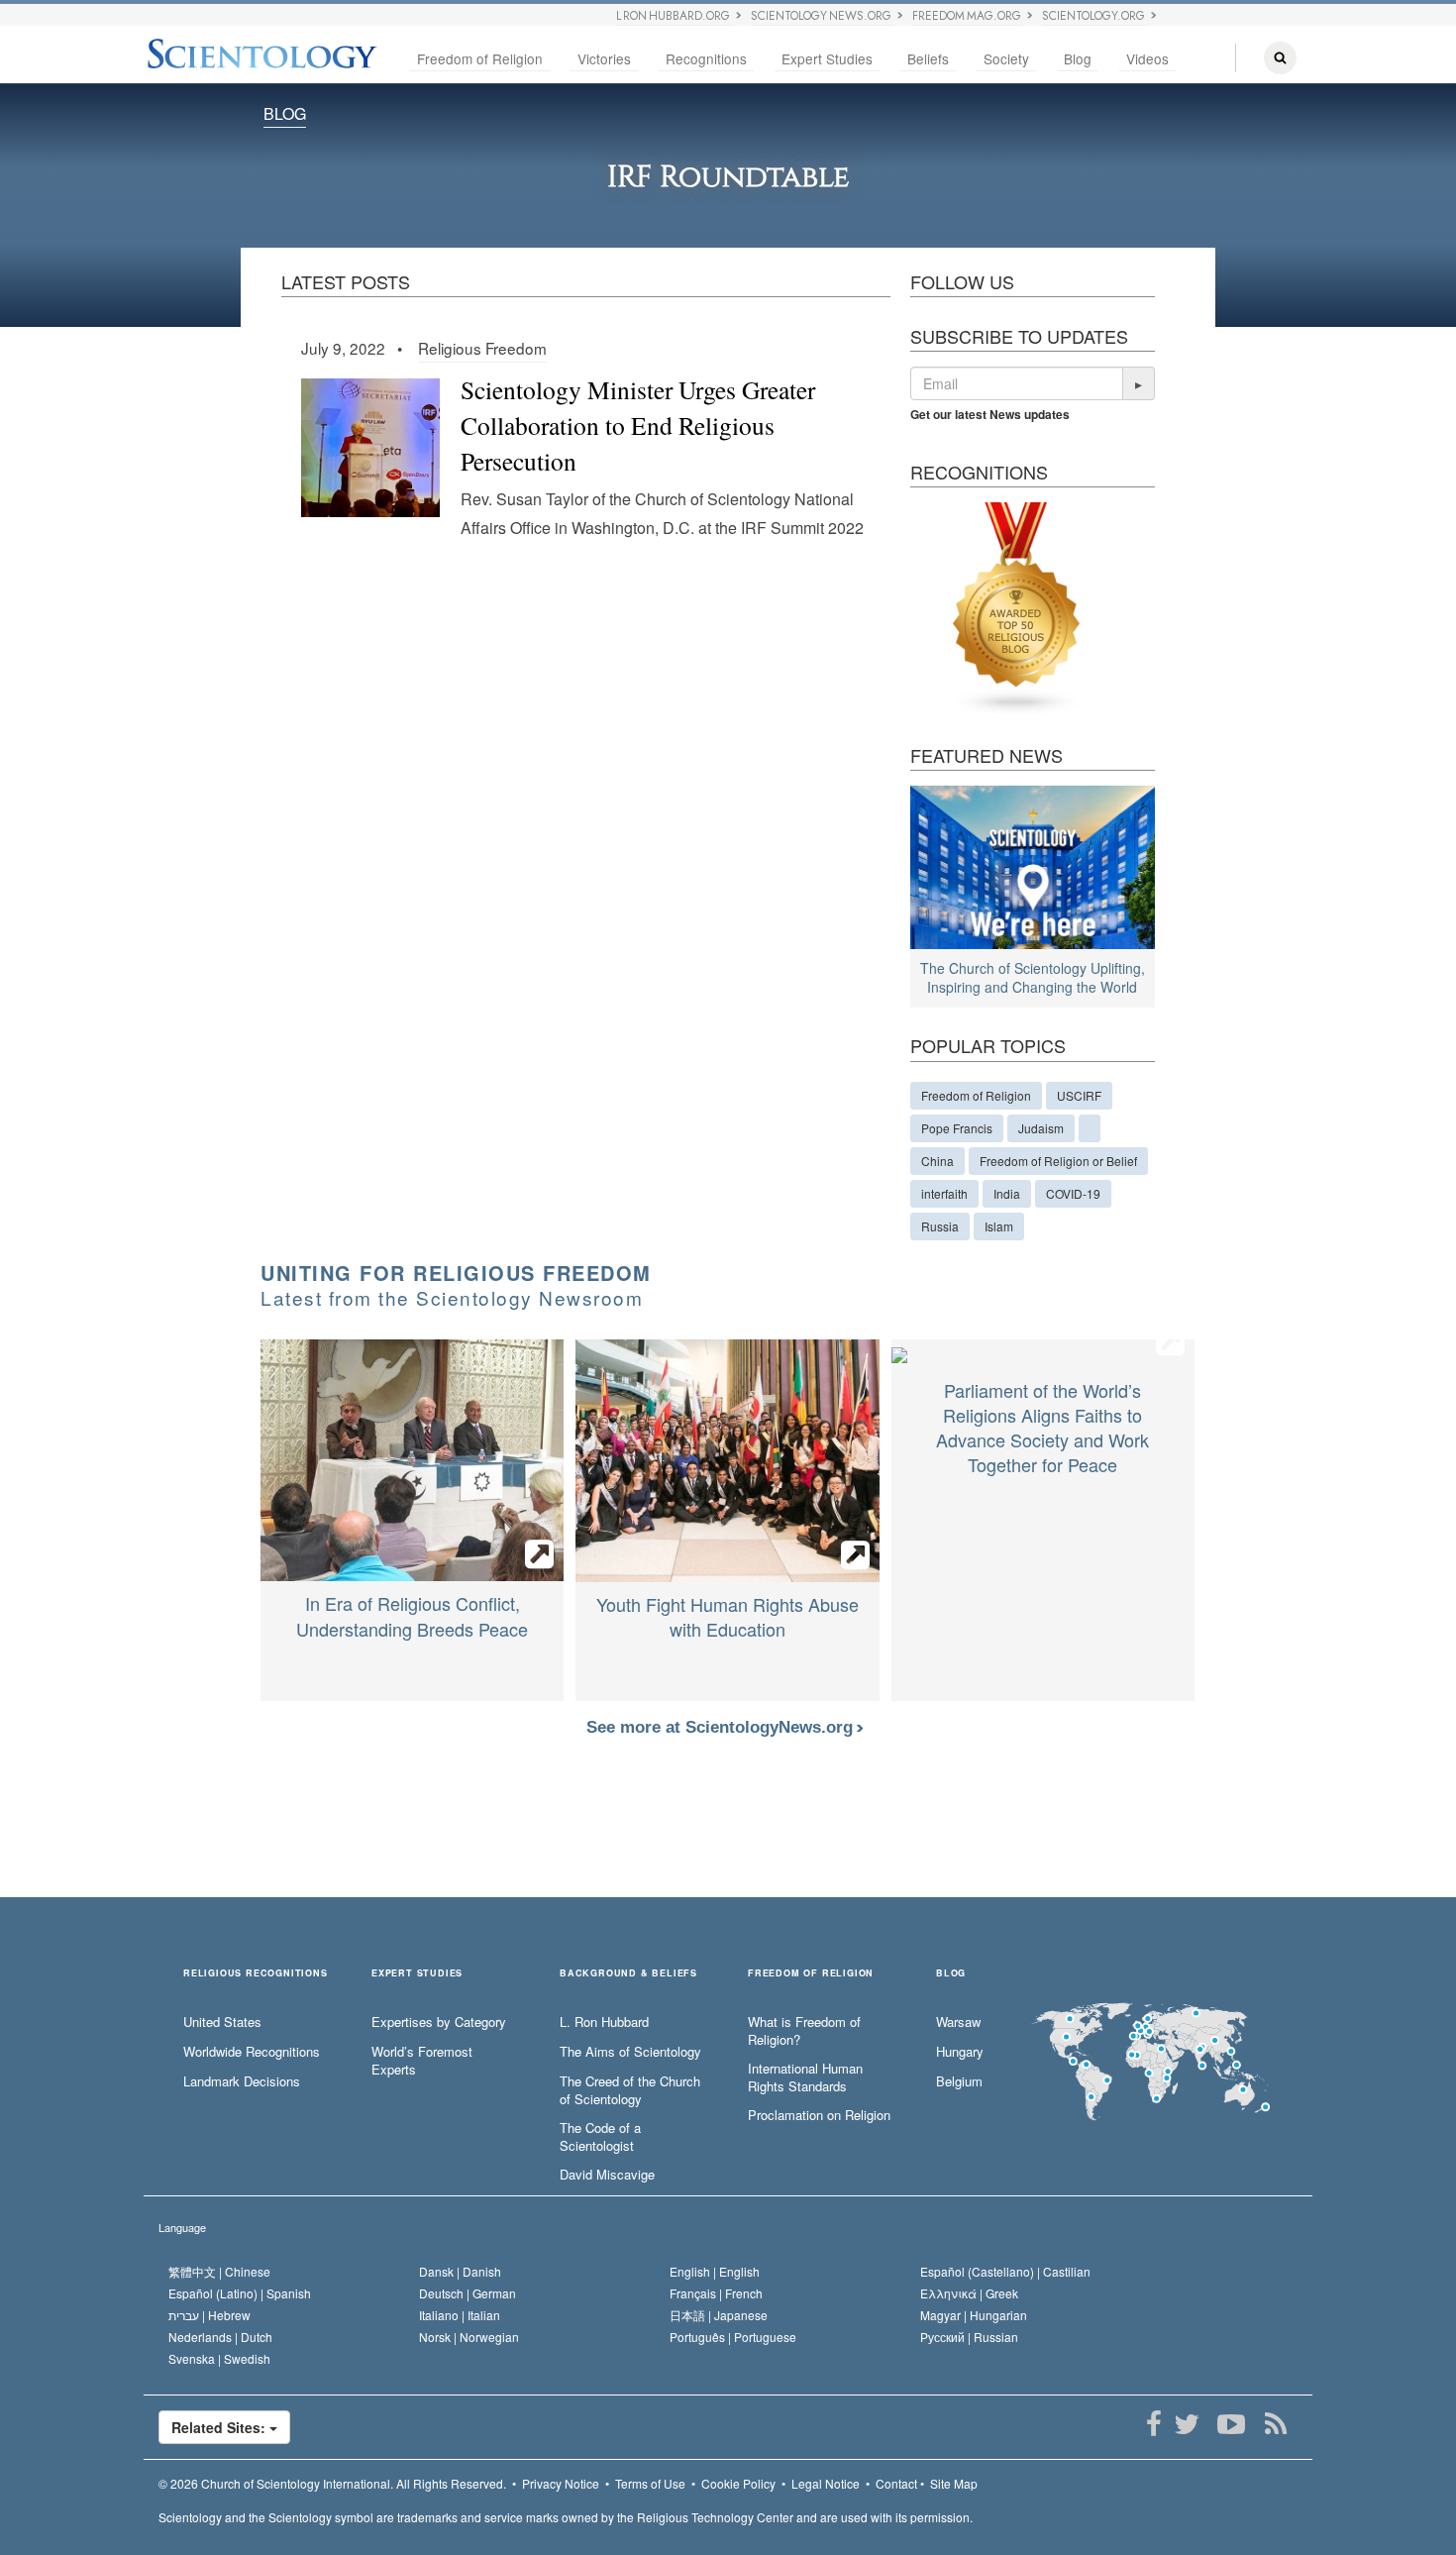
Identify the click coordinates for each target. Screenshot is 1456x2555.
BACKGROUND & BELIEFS (628, 1974)
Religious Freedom (482, 348)
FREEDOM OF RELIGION (811, 1974)
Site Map (954, 2483)
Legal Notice (826, 2483)
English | (715, 2271)
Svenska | (219, 2358)
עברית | (209, 2315)
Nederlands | (220, 2337)
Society (1006, 58)
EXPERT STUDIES (417, 1974)
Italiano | (460, 2315)
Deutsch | (468, 2293)
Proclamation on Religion (819, 2115)
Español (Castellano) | (1005, 2271)
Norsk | (469, 2337)
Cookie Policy (738, 2483)
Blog (1078, 58)
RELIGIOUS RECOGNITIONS (256, 1974)
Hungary (960, 2052)
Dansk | (460, 2271)
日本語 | (719, 2315)
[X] (1186, 2424)
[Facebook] (1153, 2424)
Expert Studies (827, 58)
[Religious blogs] (1017, 607)
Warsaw (958, 2022)
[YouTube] (1231, 2424)
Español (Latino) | (240, 2293)
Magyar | (974, 2315)
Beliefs (928, 58)
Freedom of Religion (480, 58)
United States (222, 2022)
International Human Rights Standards (805, 2078)
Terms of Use (650, 2483)
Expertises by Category (439, 2022)
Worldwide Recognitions (252, 2052)
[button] (1139, 383)
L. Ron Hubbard (604, 2022)
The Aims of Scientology (630, 2052)
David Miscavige (607, 2175)
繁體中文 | (219, 2271)
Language (182, 2227)
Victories (604, 58)
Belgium (959, 2081)
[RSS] (1275, 2424)
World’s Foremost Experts (422, 2061)
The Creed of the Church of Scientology (630, 2091)
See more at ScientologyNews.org (722, 1727)
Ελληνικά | (969, 2293)
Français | (716, 2293)
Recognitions (706, 58)
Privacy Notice (561, 2483)
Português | (733, 2337)
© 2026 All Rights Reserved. (332, 2483)
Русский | (969, 2337)
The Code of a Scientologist (600, 2137)
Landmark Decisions (242, 2081)
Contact (896, 2483)
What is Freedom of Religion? (804, 2031)
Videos (1147, 58)
